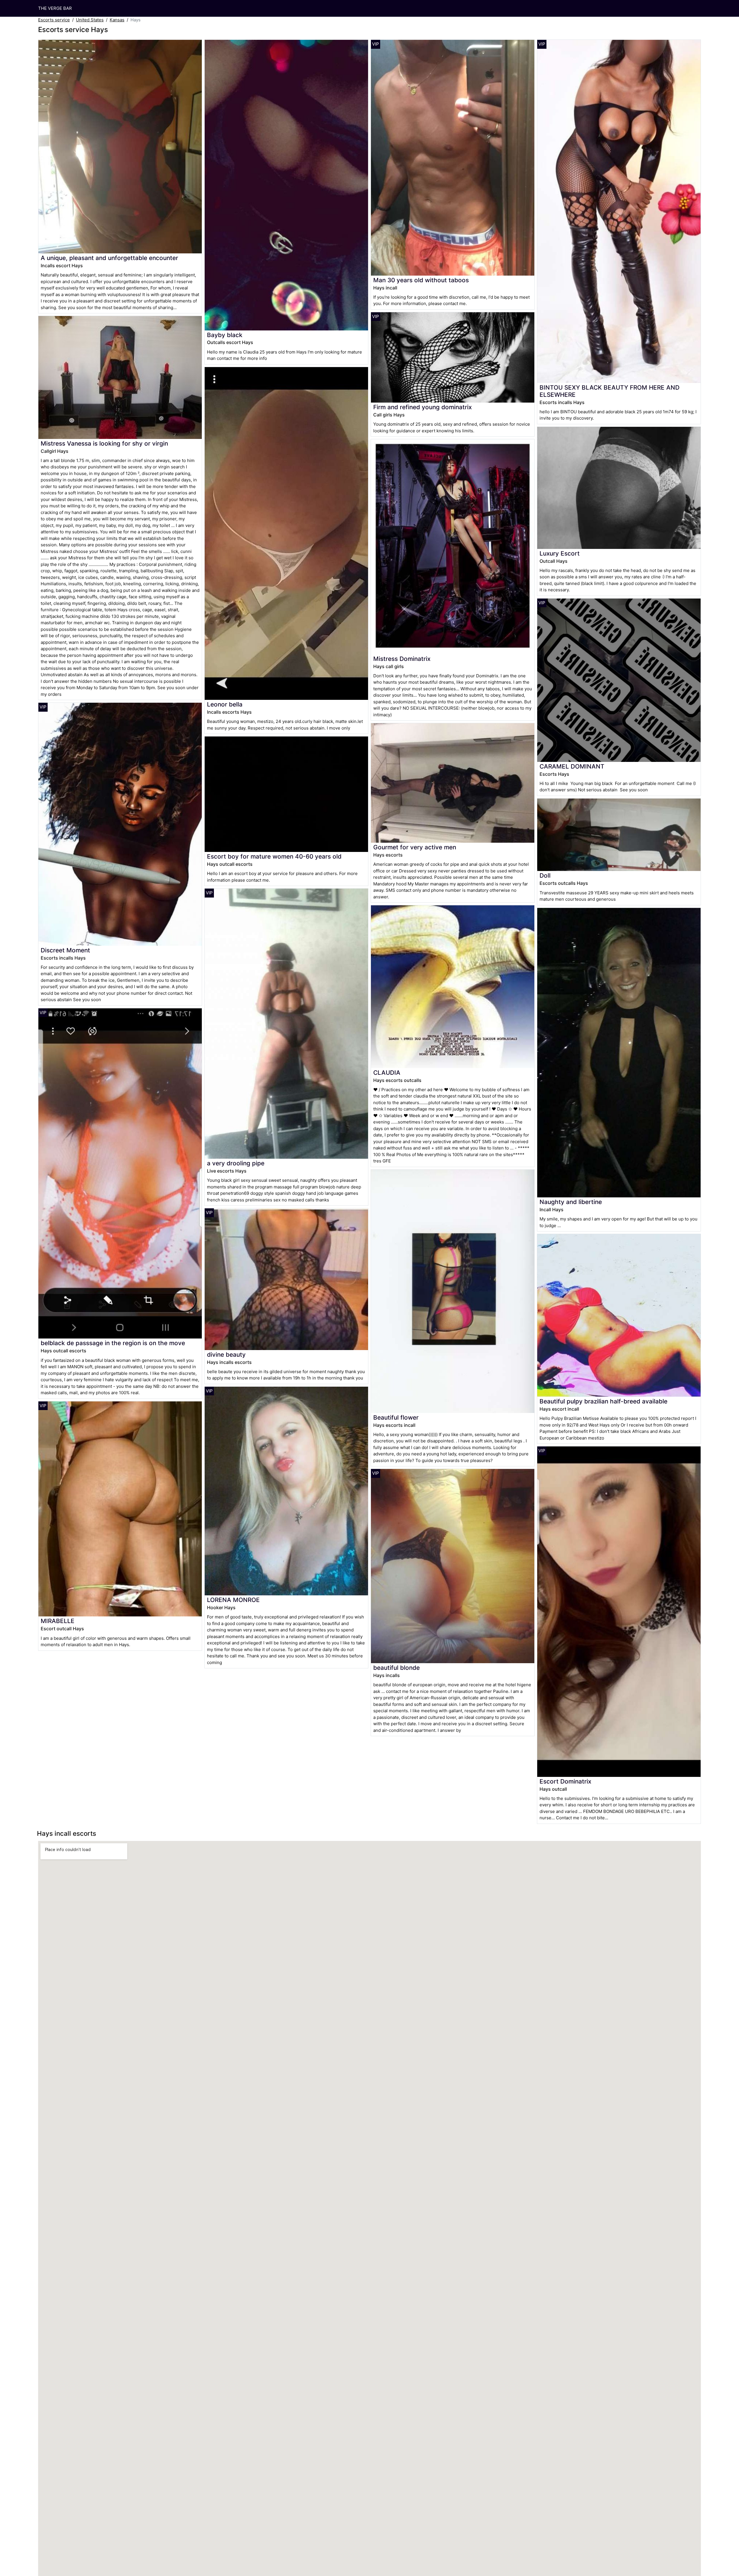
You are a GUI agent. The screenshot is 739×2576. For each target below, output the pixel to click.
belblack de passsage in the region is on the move (113, 1343)
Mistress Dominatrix (402, 659)
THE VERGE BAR (55, 8)
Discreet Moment (65, 950)
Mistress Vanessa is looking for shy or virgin (104, 443)
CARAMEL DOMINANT (572, 766)
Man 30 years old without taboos (421, 280)
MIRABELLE (58, 1621)
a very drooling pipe (236, 1163)
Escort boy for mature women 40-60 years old (274, 856)
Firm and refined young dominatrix (422, 407)
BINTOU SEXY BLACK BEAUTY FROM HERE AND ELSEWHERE (610, 391)
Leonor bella (225, 704)
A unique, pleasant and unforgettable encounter (109, 258)
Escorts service (54, 20)
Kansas (117, 20)
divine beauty (226, 1355)
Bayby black (225, 335)
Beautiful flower (396, 1417)
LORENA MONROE (233, 1600)
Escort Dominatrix (565, 1781)
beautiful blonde (396, 1668)
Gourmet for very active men (415, 847)
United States (90, 20)
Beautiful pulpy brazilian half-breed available (603, 1401)
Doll (545, 875)
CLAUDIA (387, 1073)
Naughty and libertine (571, 1202)
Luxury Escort (560, 553)
